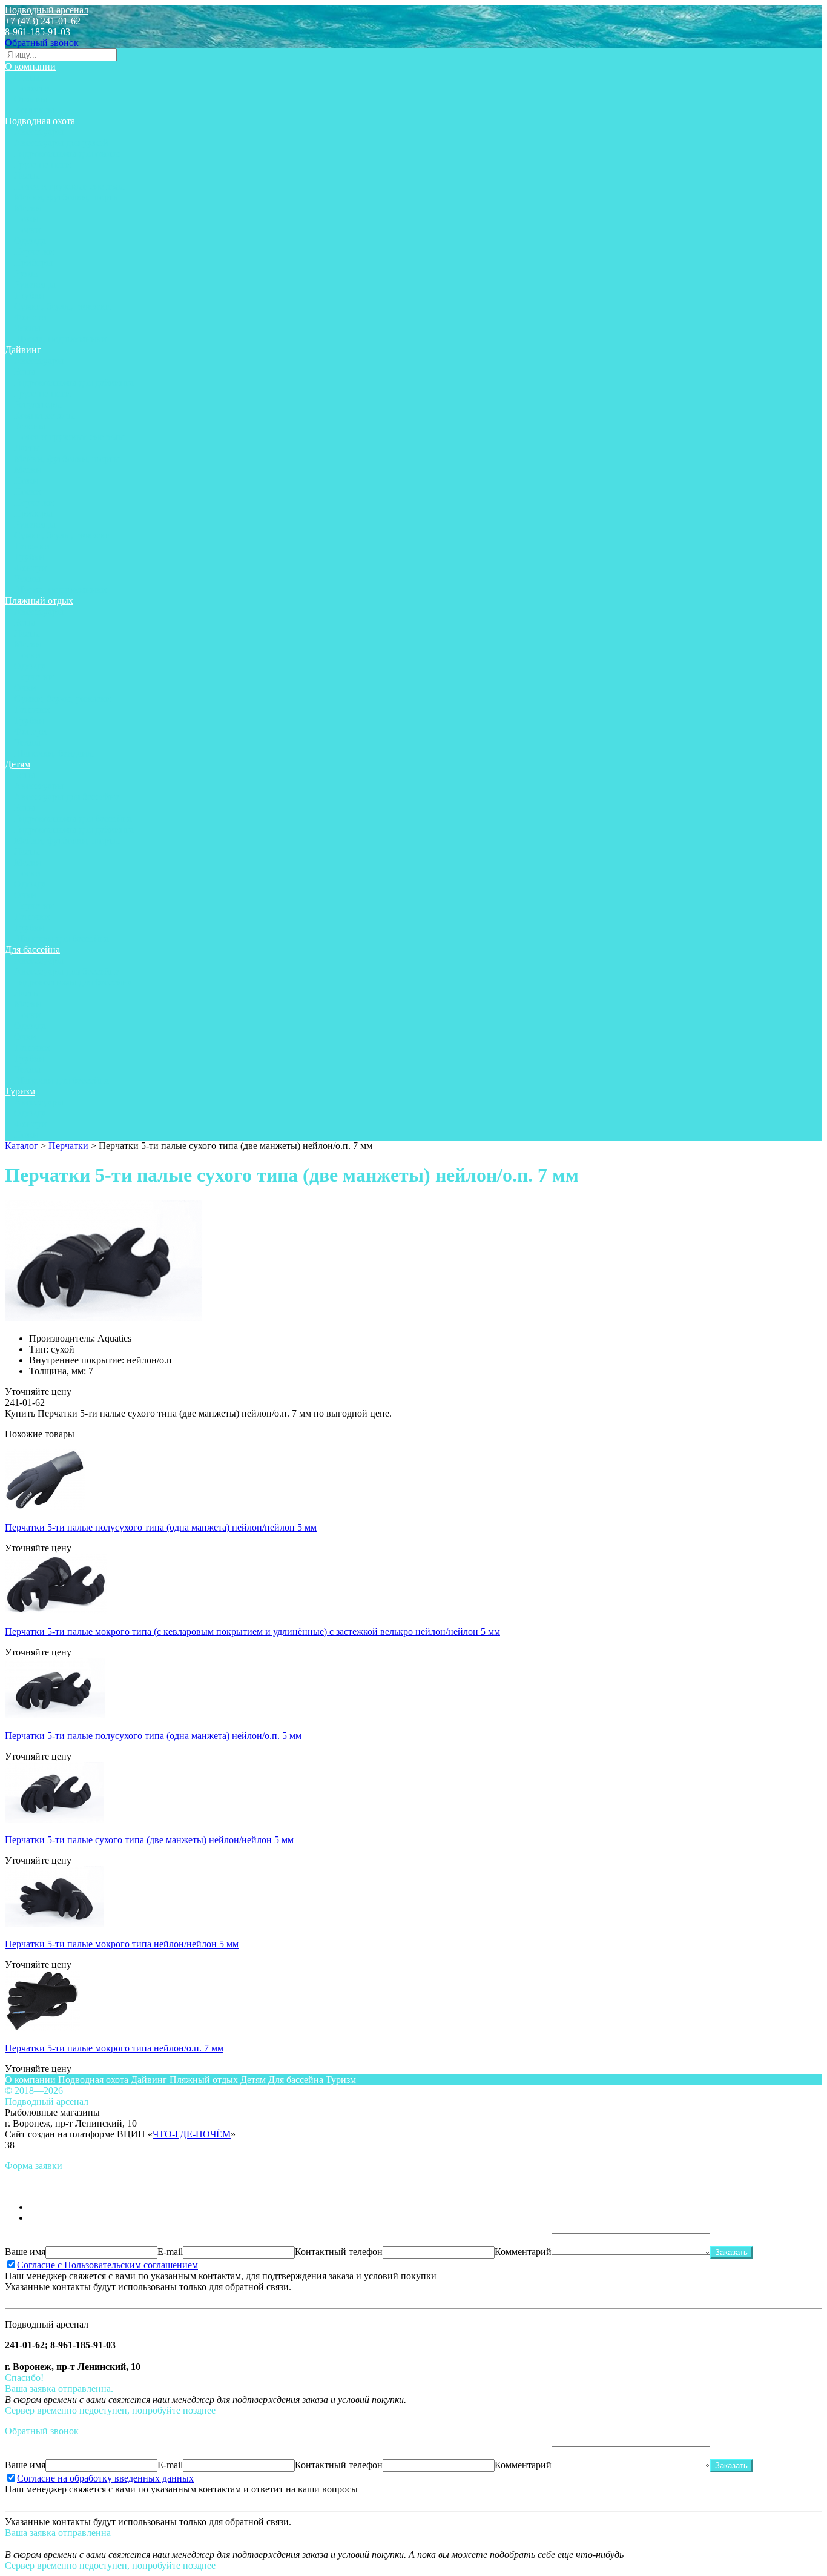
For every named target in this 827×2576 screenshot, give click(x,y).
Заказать (731, 2252)
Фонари (30, 317)
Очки (25, 688)
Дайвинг (23, 350)
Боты (25, 372)
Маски (28, 208)
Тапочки (32, 546)
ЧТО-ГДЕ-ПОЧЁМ (192, 2134)
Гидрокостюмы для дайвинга (74, 382)
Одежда (30, 241)
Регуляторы (38, 404)
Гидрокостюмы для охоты (67, 154)
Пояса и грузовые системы (69, 186)
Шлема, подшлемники (60, 339)
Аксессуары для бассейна (67, 797)
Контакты (34, 110)
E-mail (170, 2252)
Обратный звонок (42, 43)
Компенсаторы (44, 415)
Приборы (33, 263)
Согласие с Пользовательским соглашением (107, 2265)
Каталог (21, 1146)
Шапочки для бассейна (61, 939)
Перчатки (34, 252)
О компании (30, 66)
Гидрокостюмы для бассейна (73, 819)
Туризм (20, 1091)
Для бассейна (32, 949)
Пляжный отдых (39, 601)
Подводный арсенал (47, 10)
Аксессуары (39, 132)
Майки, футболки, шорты (67, 197)
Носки (27, 230)
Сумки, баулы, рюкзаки (62, 306)
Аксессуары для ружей (61, 143)
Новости (32, 88)
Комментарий (523, 2252)
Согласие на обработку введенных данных (105, 2478)
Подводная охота (40, 121)
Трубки (29, 295)
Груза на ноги (42, 164)
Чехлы (27, 328)
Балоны (30, 426)
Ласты (27, 175)
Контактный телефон (339, 2252)
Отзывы (31, 99)
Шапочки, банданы (54, 753)
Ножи (26, 219)
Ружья (27, 273)
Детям (18, 764)
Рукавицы (35, 284)
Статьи (28, 77)
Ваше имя (25, 2252)
